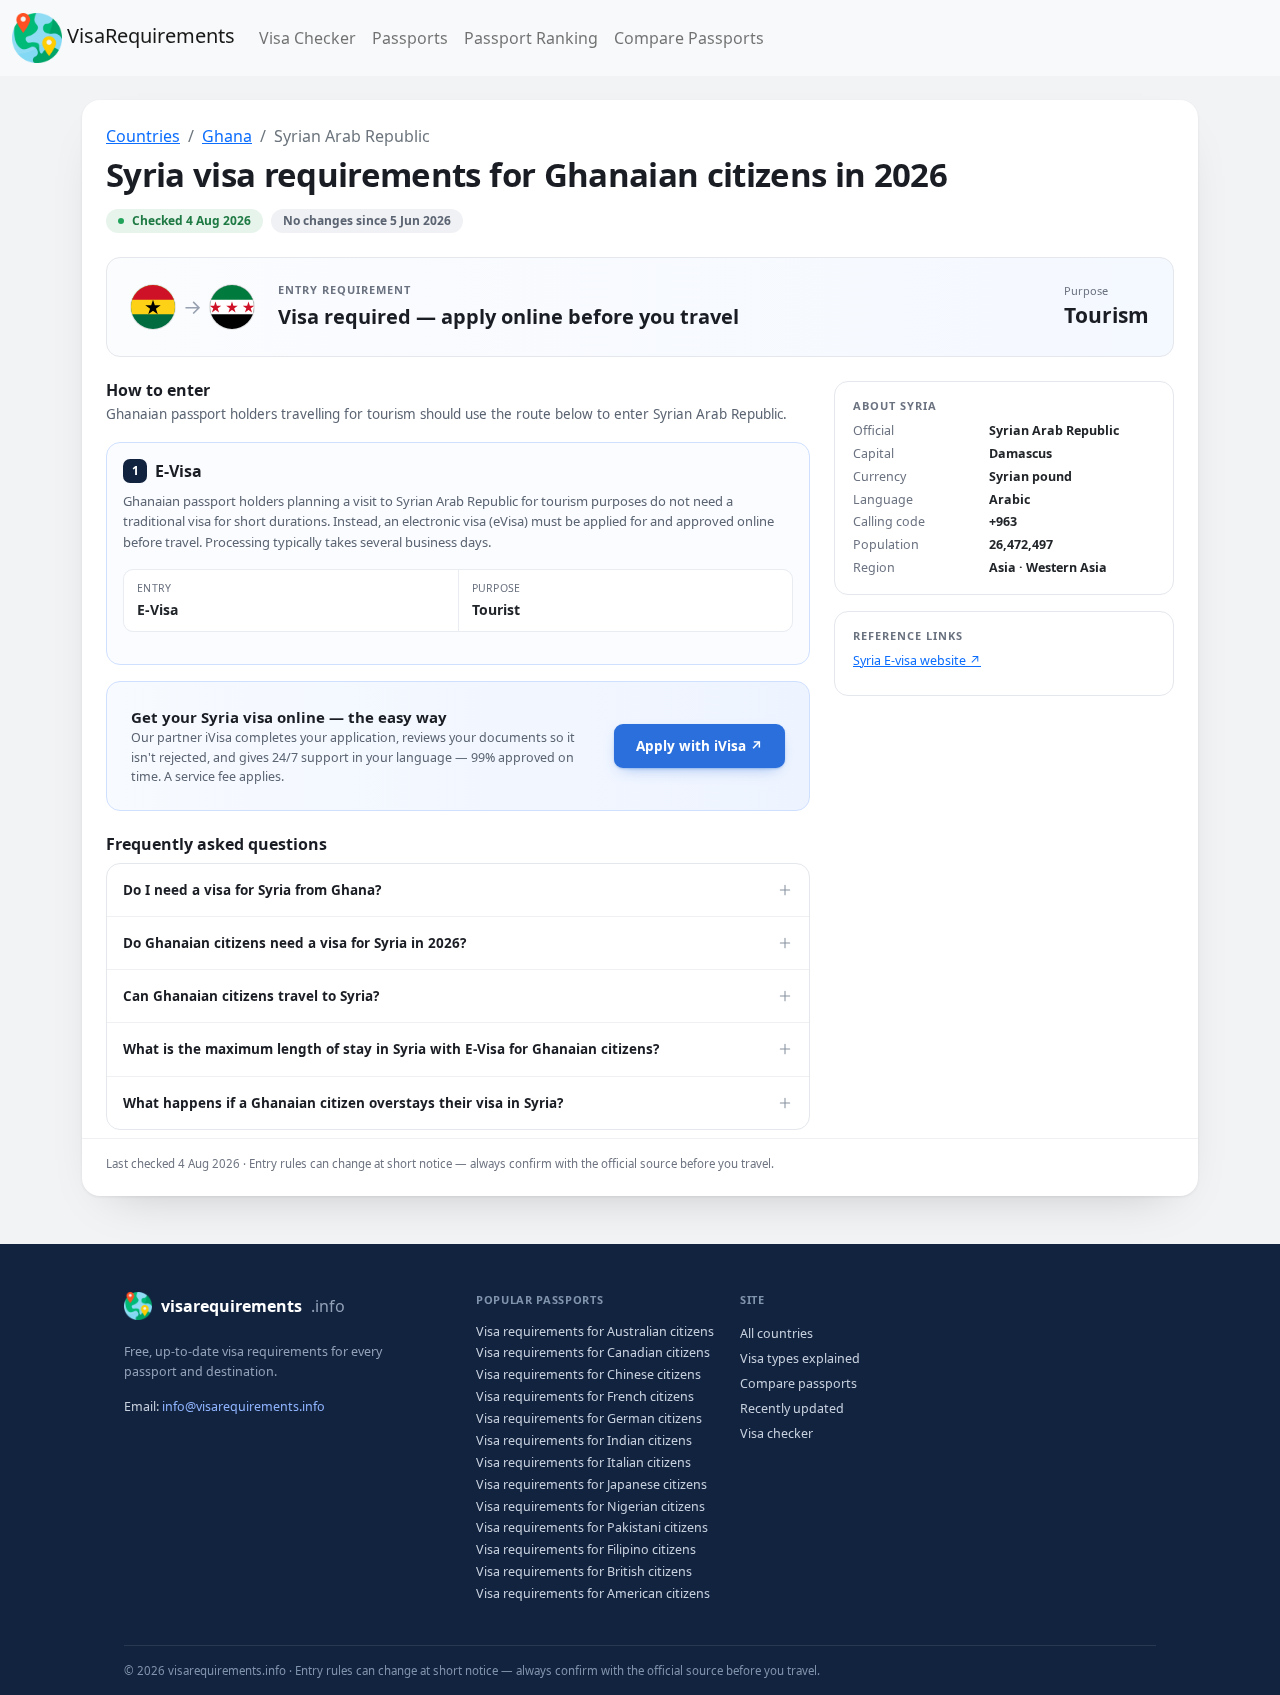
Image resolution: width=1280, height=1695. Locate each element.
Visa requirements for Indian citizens (584, 1440)
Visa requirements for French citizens (585, 1396)
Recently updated (792, 1408)
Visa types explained (800, 1358)
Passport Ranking (531, 38)
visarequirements (253, 1306)
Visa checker (776, 1433)
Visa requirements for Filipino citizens (586, 1549)
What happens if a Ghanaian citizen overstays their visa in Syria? (343, 1103)
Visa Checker (311, 37)
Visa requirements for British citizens (584, 1571)
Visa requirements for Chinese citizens (588, 1374)
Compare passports (798, 1383)
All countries (776, 1333)
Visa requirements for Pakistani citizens (592, 1527)
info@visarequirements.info (243, 1406)
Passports (410, 38)
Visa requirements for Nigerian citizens (590, 1506)
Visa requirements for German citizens (589, 1418)
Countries (143, 136)
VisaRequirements (148, 35)
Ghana (227, 136)
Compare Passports (689, 38)
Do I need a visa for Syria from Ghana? (252, 890)
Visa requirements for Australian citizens (595, 1331)
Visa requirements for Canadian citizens (593, 1352)
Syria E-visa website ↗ (917, 660)
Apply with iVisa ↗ (699, 746)
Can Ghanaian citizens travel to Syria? (251, 996)
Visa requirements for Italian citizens (583, 1462)
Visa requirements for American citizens (593, 1593)
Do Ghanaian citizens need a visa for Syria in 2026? (294, 943)
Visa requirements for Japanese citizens (591, 1484)
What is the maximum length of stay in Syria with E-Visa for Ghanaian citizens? (391, 1049)
